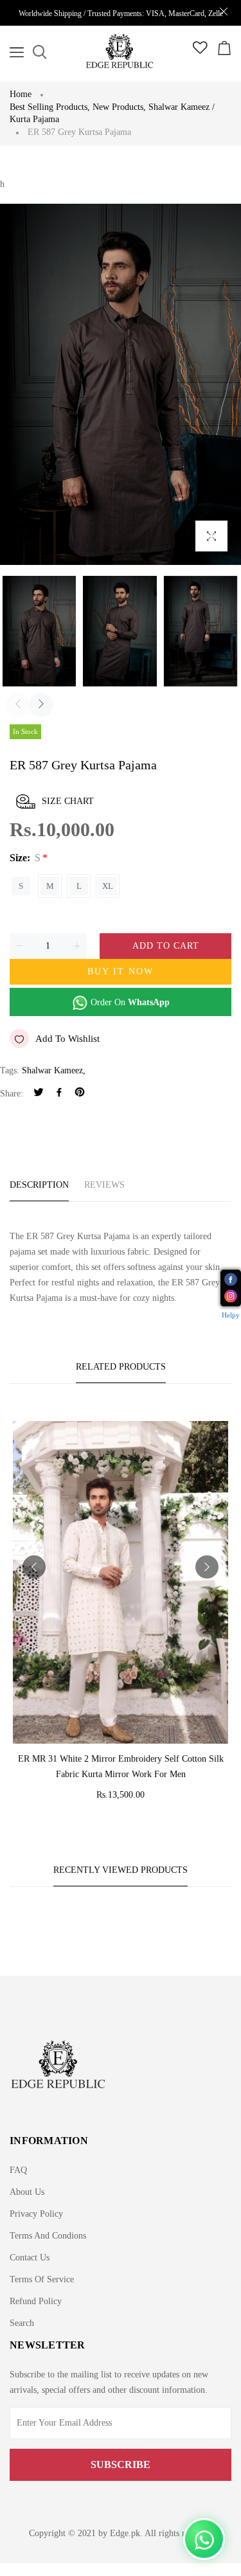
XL (108, 886)
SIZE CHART (68, 801)
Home (21, 94)
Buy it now (121, 971)
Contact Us (30, 2258)
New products (119, 107)
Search (22, 2323)
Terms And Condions (48, 2236)
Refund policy (36, 2301)
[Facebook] (59, 1094)
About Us (27, 2192)
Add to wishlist (67, 1039)
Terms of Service (42, 2279)
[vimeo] (80, 1094)
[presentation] (18, 705)
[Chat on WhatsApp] (204, 2539)
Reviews (104, 1185)
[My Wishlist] (200, 51)
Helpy (231, 1315)
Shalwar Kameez (52, 1070)
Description (39, 1185)
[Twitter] (39, 1094)
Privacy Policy (36, 2214)
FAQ (18, 2170)
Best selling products (50, 107)
